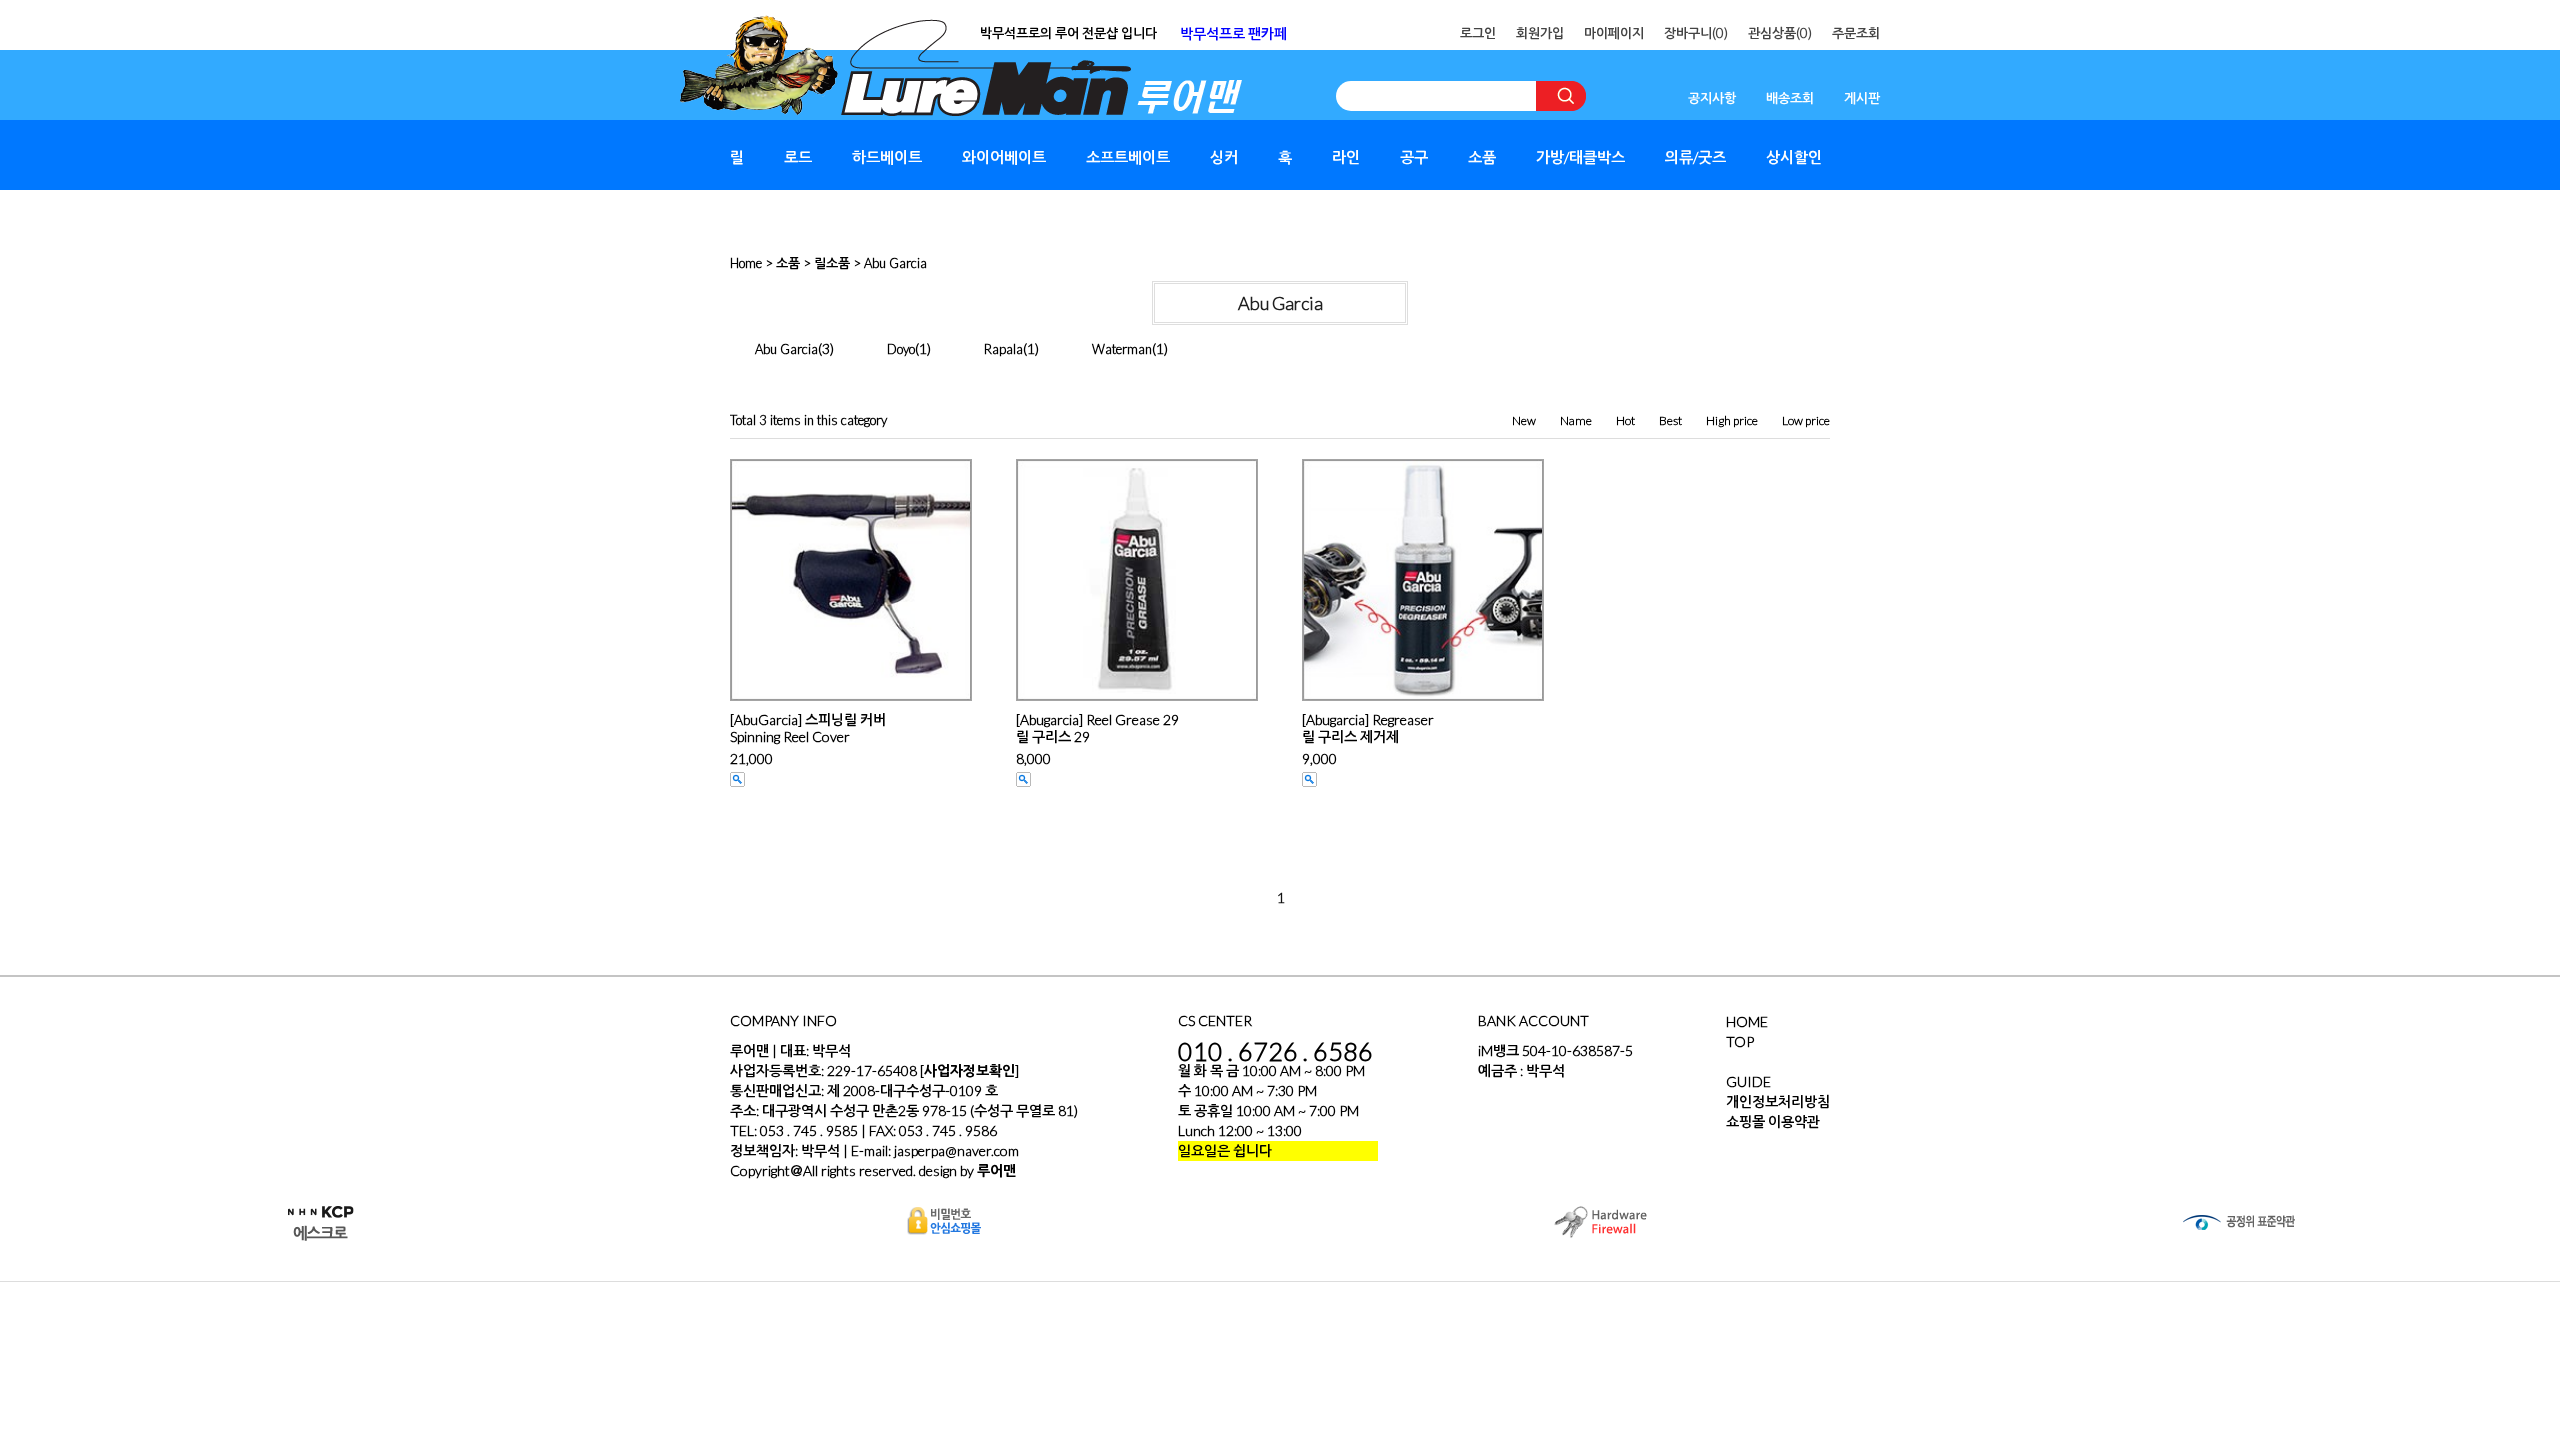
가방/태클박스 (1580, 157)
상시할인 (1794, 157)
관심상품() (1780, 33)
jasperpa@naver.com (956, 1150)
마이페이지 (1614, 33)
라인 (1346, 157)
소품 (1482, 157)
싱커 (1224, 157)
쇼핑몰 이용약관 (1773, 1121)
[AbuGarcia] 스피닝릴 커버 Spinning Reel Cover (808, 728)
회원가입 (1540, 33)
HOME (1747, 1021)
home (746, 263)
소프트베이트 (1128, 157)
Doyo (901, 349)
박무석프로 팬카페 (1233, 33)
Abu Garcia (895, 263)
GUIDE (1748, 1081)
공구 (1414, 157)
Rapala (1003, 349)
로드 (798, 157)
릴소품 (832, 263)
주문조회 (1856, 33)
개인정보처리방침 (1778, 1101)
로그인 (1478, 33)
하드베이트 (887, 157)
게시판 (1862, 98)
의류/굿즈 (1695, 157)
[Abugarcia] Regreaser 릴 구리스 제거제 (1368, 728)
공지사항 (1712, 98)
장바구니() (1696, 33)
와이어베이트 (1004, 157)
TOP (1740, 1041)
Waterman (1122, 349)
